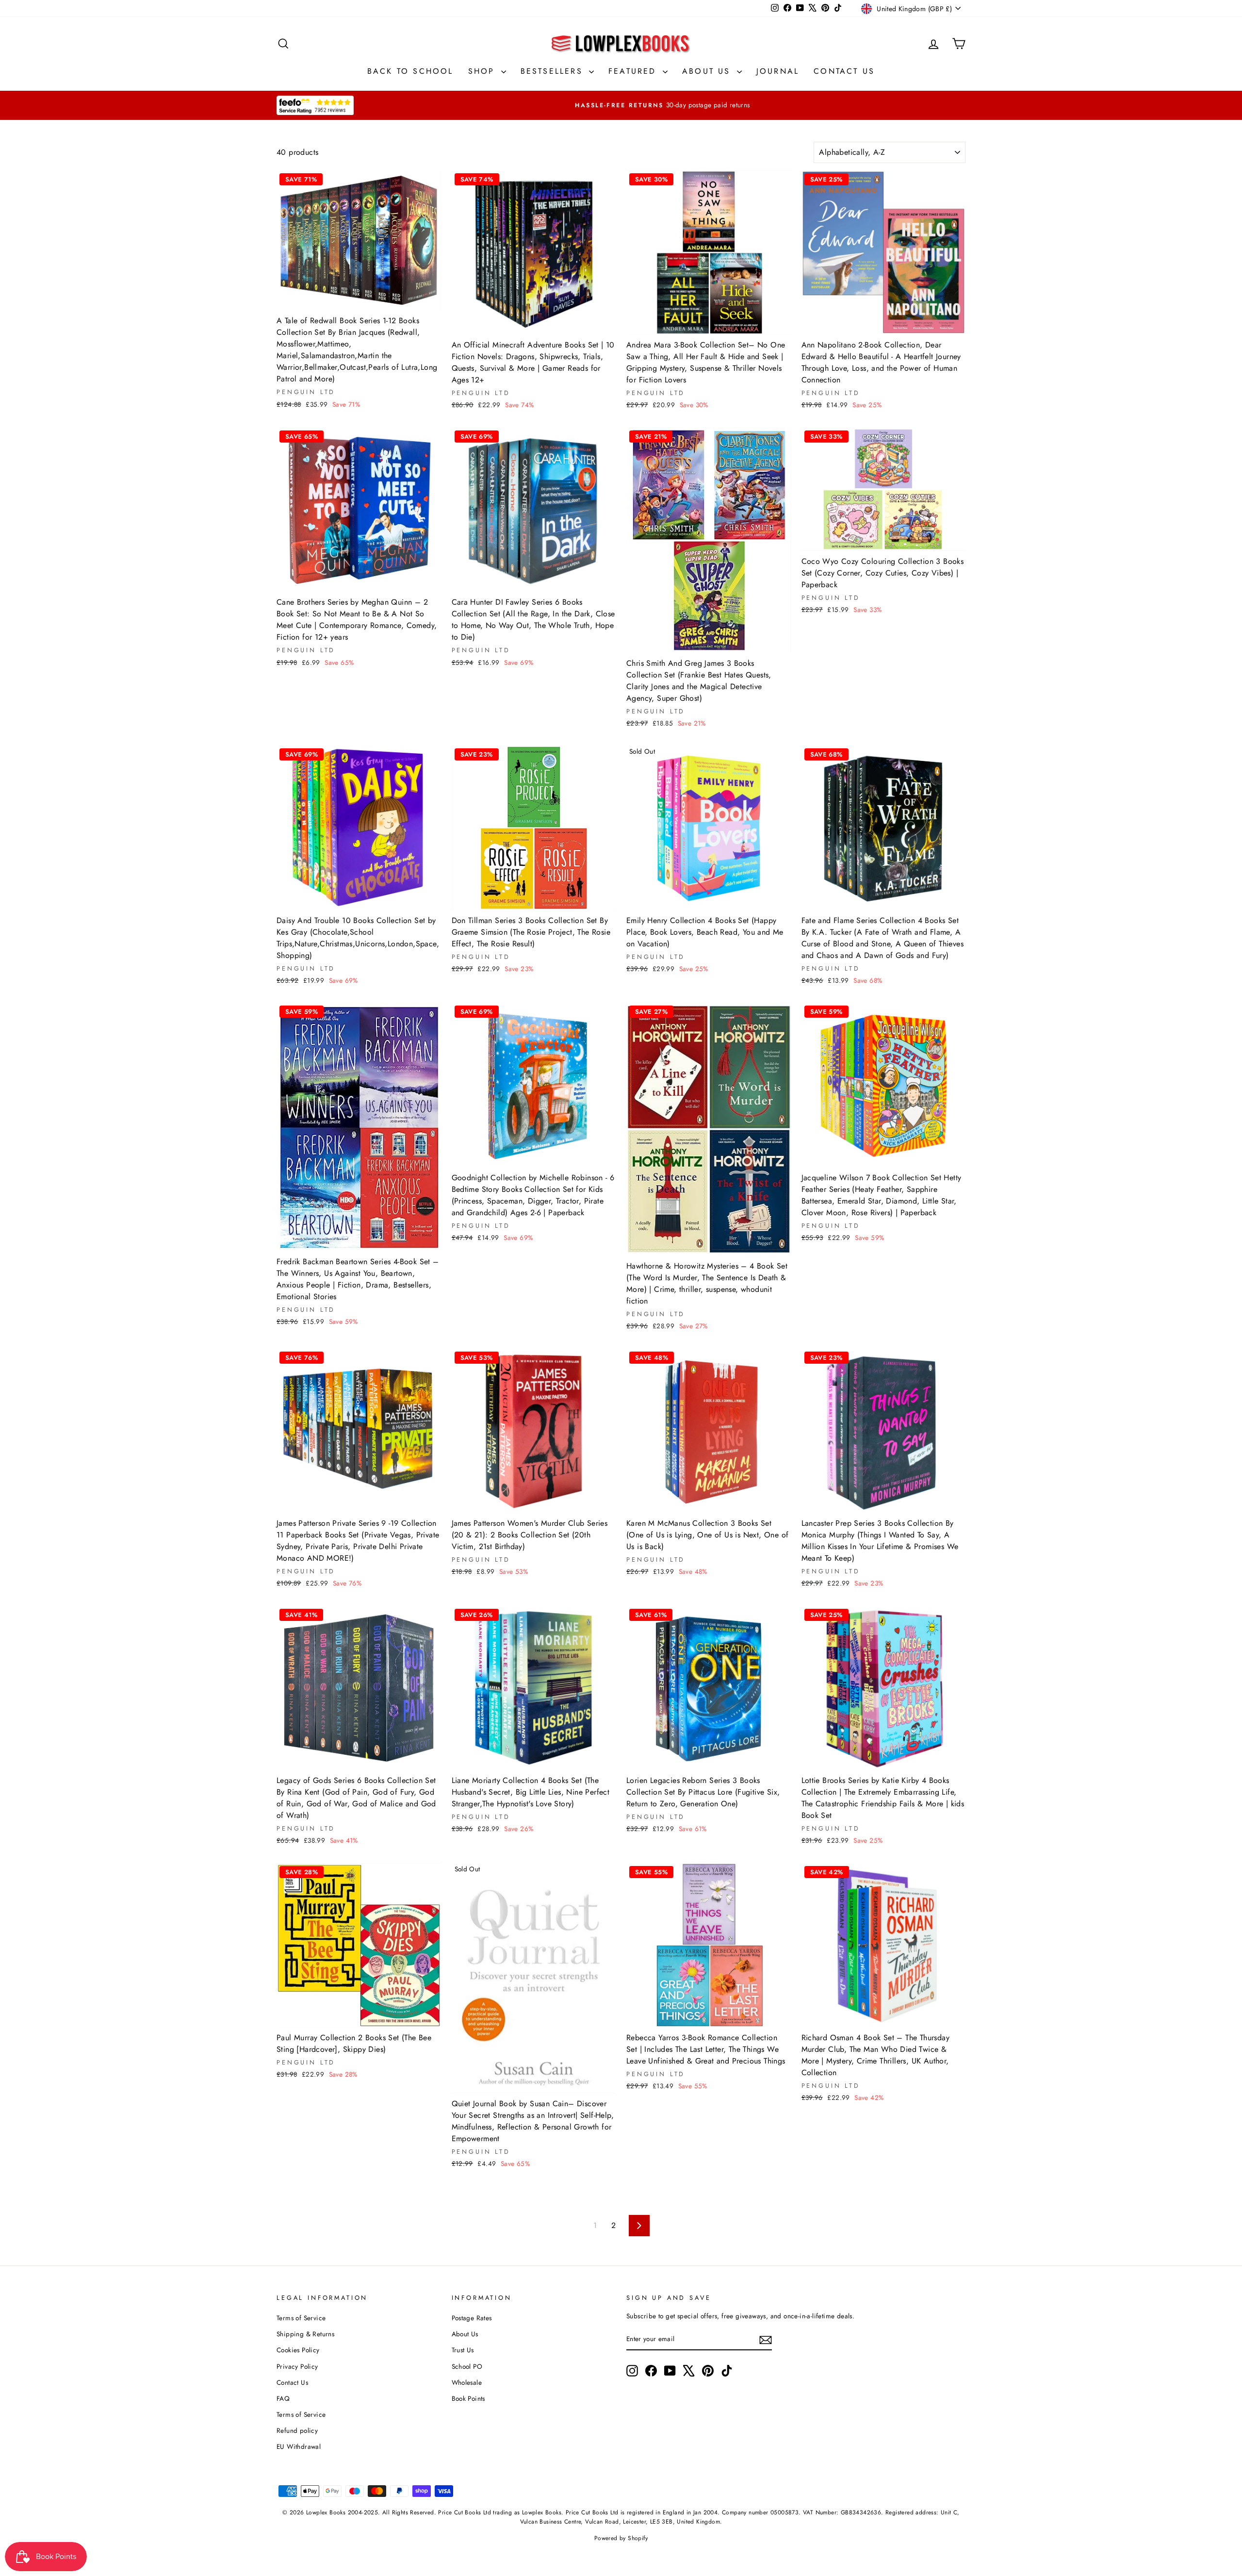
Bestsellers (554, 71)
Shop (483, 71)
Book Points (468, 2398)
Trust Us (463, 2350)
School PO (467, 2366)
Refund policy (297, 2430)
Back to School (410, 71)
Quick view (359, 298)
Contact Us (844, 71)
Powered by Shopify (621, 2538)
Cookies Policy (298, 2350)
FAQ (283, 2398)
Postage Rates (472, 2318)
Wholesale (467, 2382)
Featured (634, 71)
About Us (708, 71)
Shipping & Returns (305, 2334)
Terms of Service (301, 2318)
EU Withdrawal (299, 2446)
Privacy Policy (297, 2366)
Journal (778, 71)
